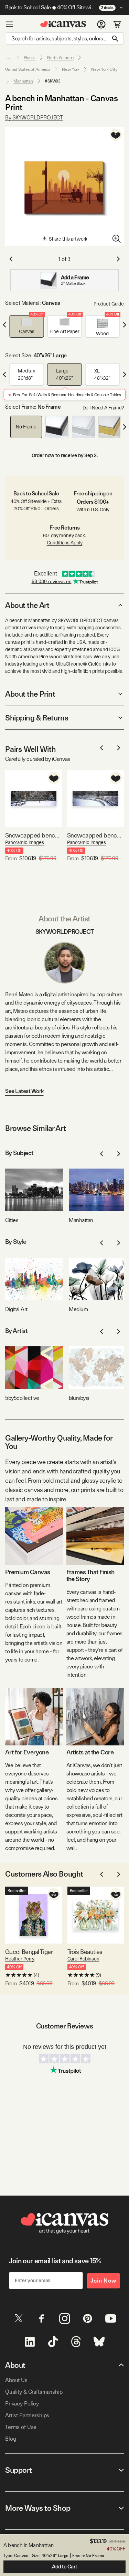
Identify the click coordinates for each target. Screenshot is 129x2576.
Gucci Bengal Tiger (29, 1952)
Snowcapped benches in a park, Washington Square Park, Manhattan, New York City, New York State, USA (95, 835)
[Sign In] (101, 24)
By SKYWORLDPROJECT (34, 118)
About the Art (27, 605)
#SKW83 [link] (53, 81)
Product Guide (109, 304)
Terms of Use (21, 2427)
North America (60, 58)
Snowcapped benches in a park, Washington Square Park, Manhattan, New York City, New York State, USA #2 (34, 835)
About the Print (30, 694)
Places (30, 58)
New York (71, 69)
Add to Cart (64, 2567)
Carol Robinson (83, 1959)
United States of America (28, 69)
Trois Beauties (85, 1952)
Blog (10, 2439)
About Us (16, 2380)
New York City (104, 69)
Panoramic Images (25, 842)
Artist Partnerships (27, 2415)
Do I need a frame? (103, 408)
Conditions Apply (65, 543)
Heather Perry (20, 1959)
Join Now (104, 2281)
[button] (27, 326)
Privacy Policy (22, 2404)
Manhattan (23, 81)
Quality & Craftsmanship (34, 2392)
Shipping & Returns (37, 718)
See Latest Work (24, 1091)
